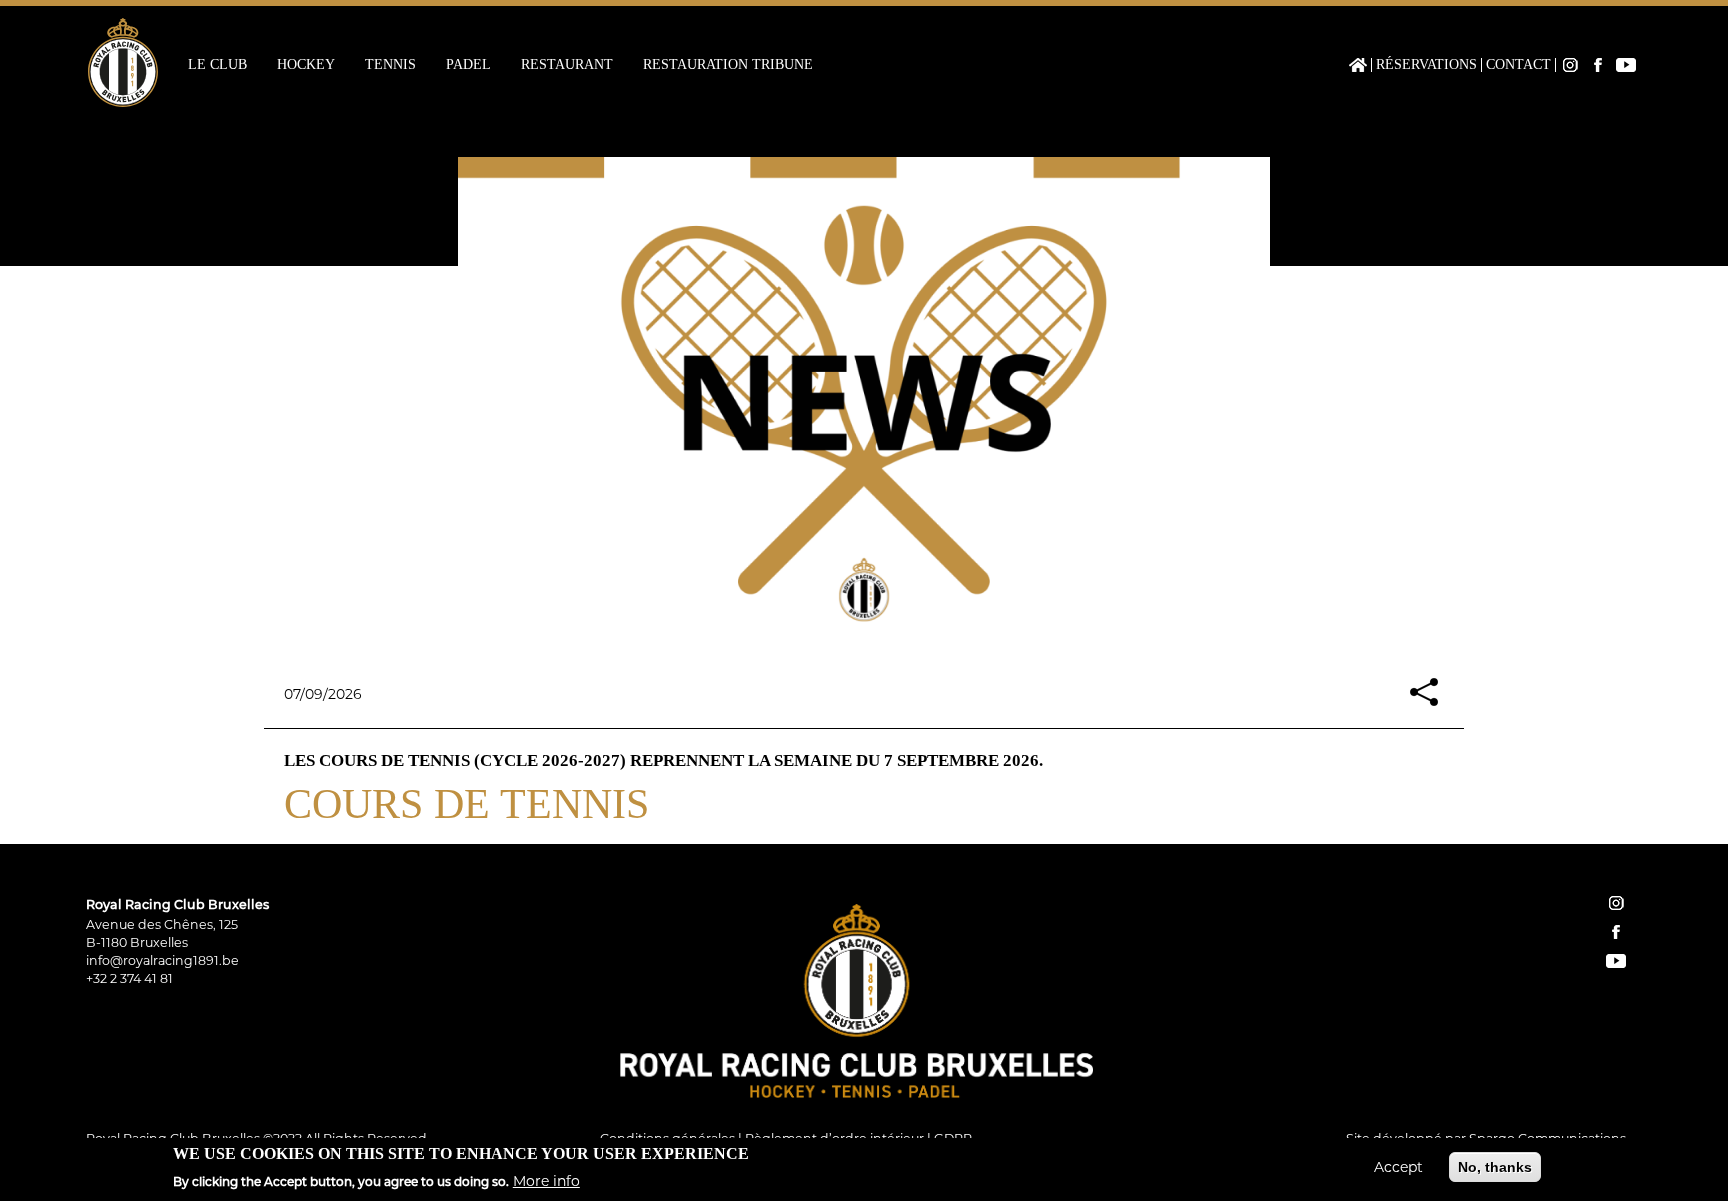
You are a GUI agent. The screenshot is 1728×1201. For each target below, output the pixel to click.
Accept (1398, 1167)
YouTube (1626, 65)
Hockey (306, 65)
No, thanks (1495, 1167)
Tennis (390, 65)
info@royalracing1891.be (162, 960)
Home (1358, 65)
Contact (1518, 65)
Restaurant (567, 65)
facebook (1616, 932)
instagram (1616, 903)
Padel (468, 65)
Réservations (1426, 65)
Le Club (217, 65)
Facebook (1598, 65)
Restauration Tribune (728, 65)
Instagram (1570, 65)
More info (546, 1180)
